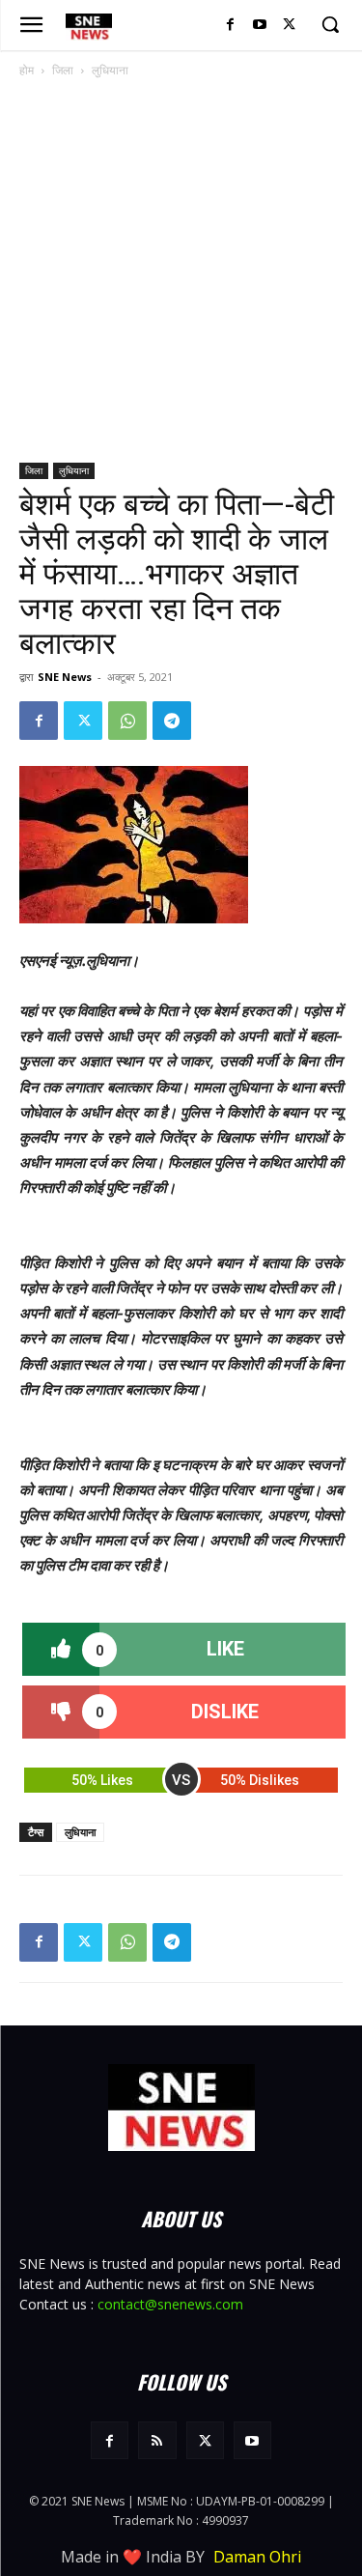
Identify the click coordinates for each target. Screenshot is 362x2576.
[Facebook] (230, 26)
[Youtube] (259, 26)
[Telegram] (172, 721)
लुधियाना (110, 70)
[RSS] (157, 2440)
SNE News (65, 677)
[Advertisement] (181, 272)
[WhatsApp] (127, 721)
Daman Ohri (257, 2557)
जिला (63, 70)
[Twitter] (289, 26)
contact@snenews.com (170, 2304)
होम (27, 70)
